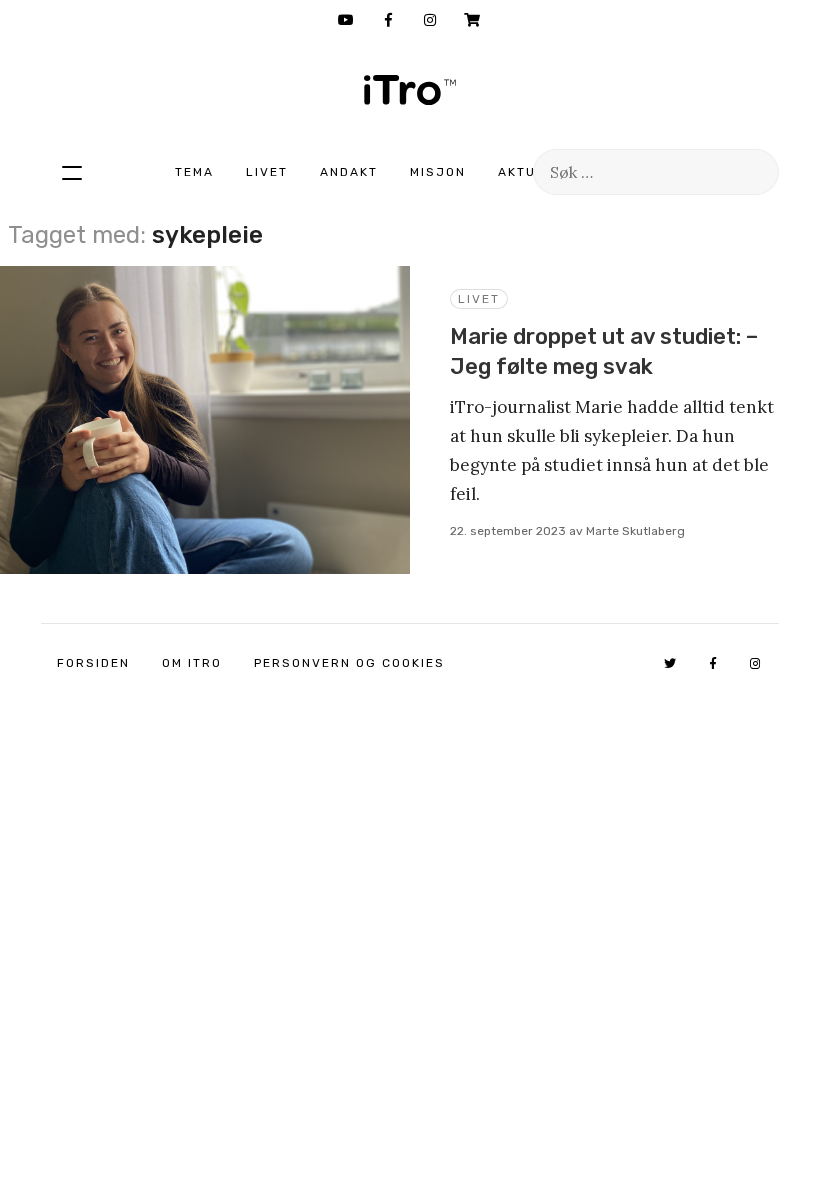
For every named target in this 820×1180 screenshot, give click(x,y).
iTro (410, 90)
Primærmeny (72, 172)
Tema (194, 172)
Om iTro (192, 663)
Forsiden (93, 663)
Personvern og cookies (349, 663)
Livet (267, 172)
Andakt (349, 172)
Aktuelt (530, 172)
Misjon (438, 172)
